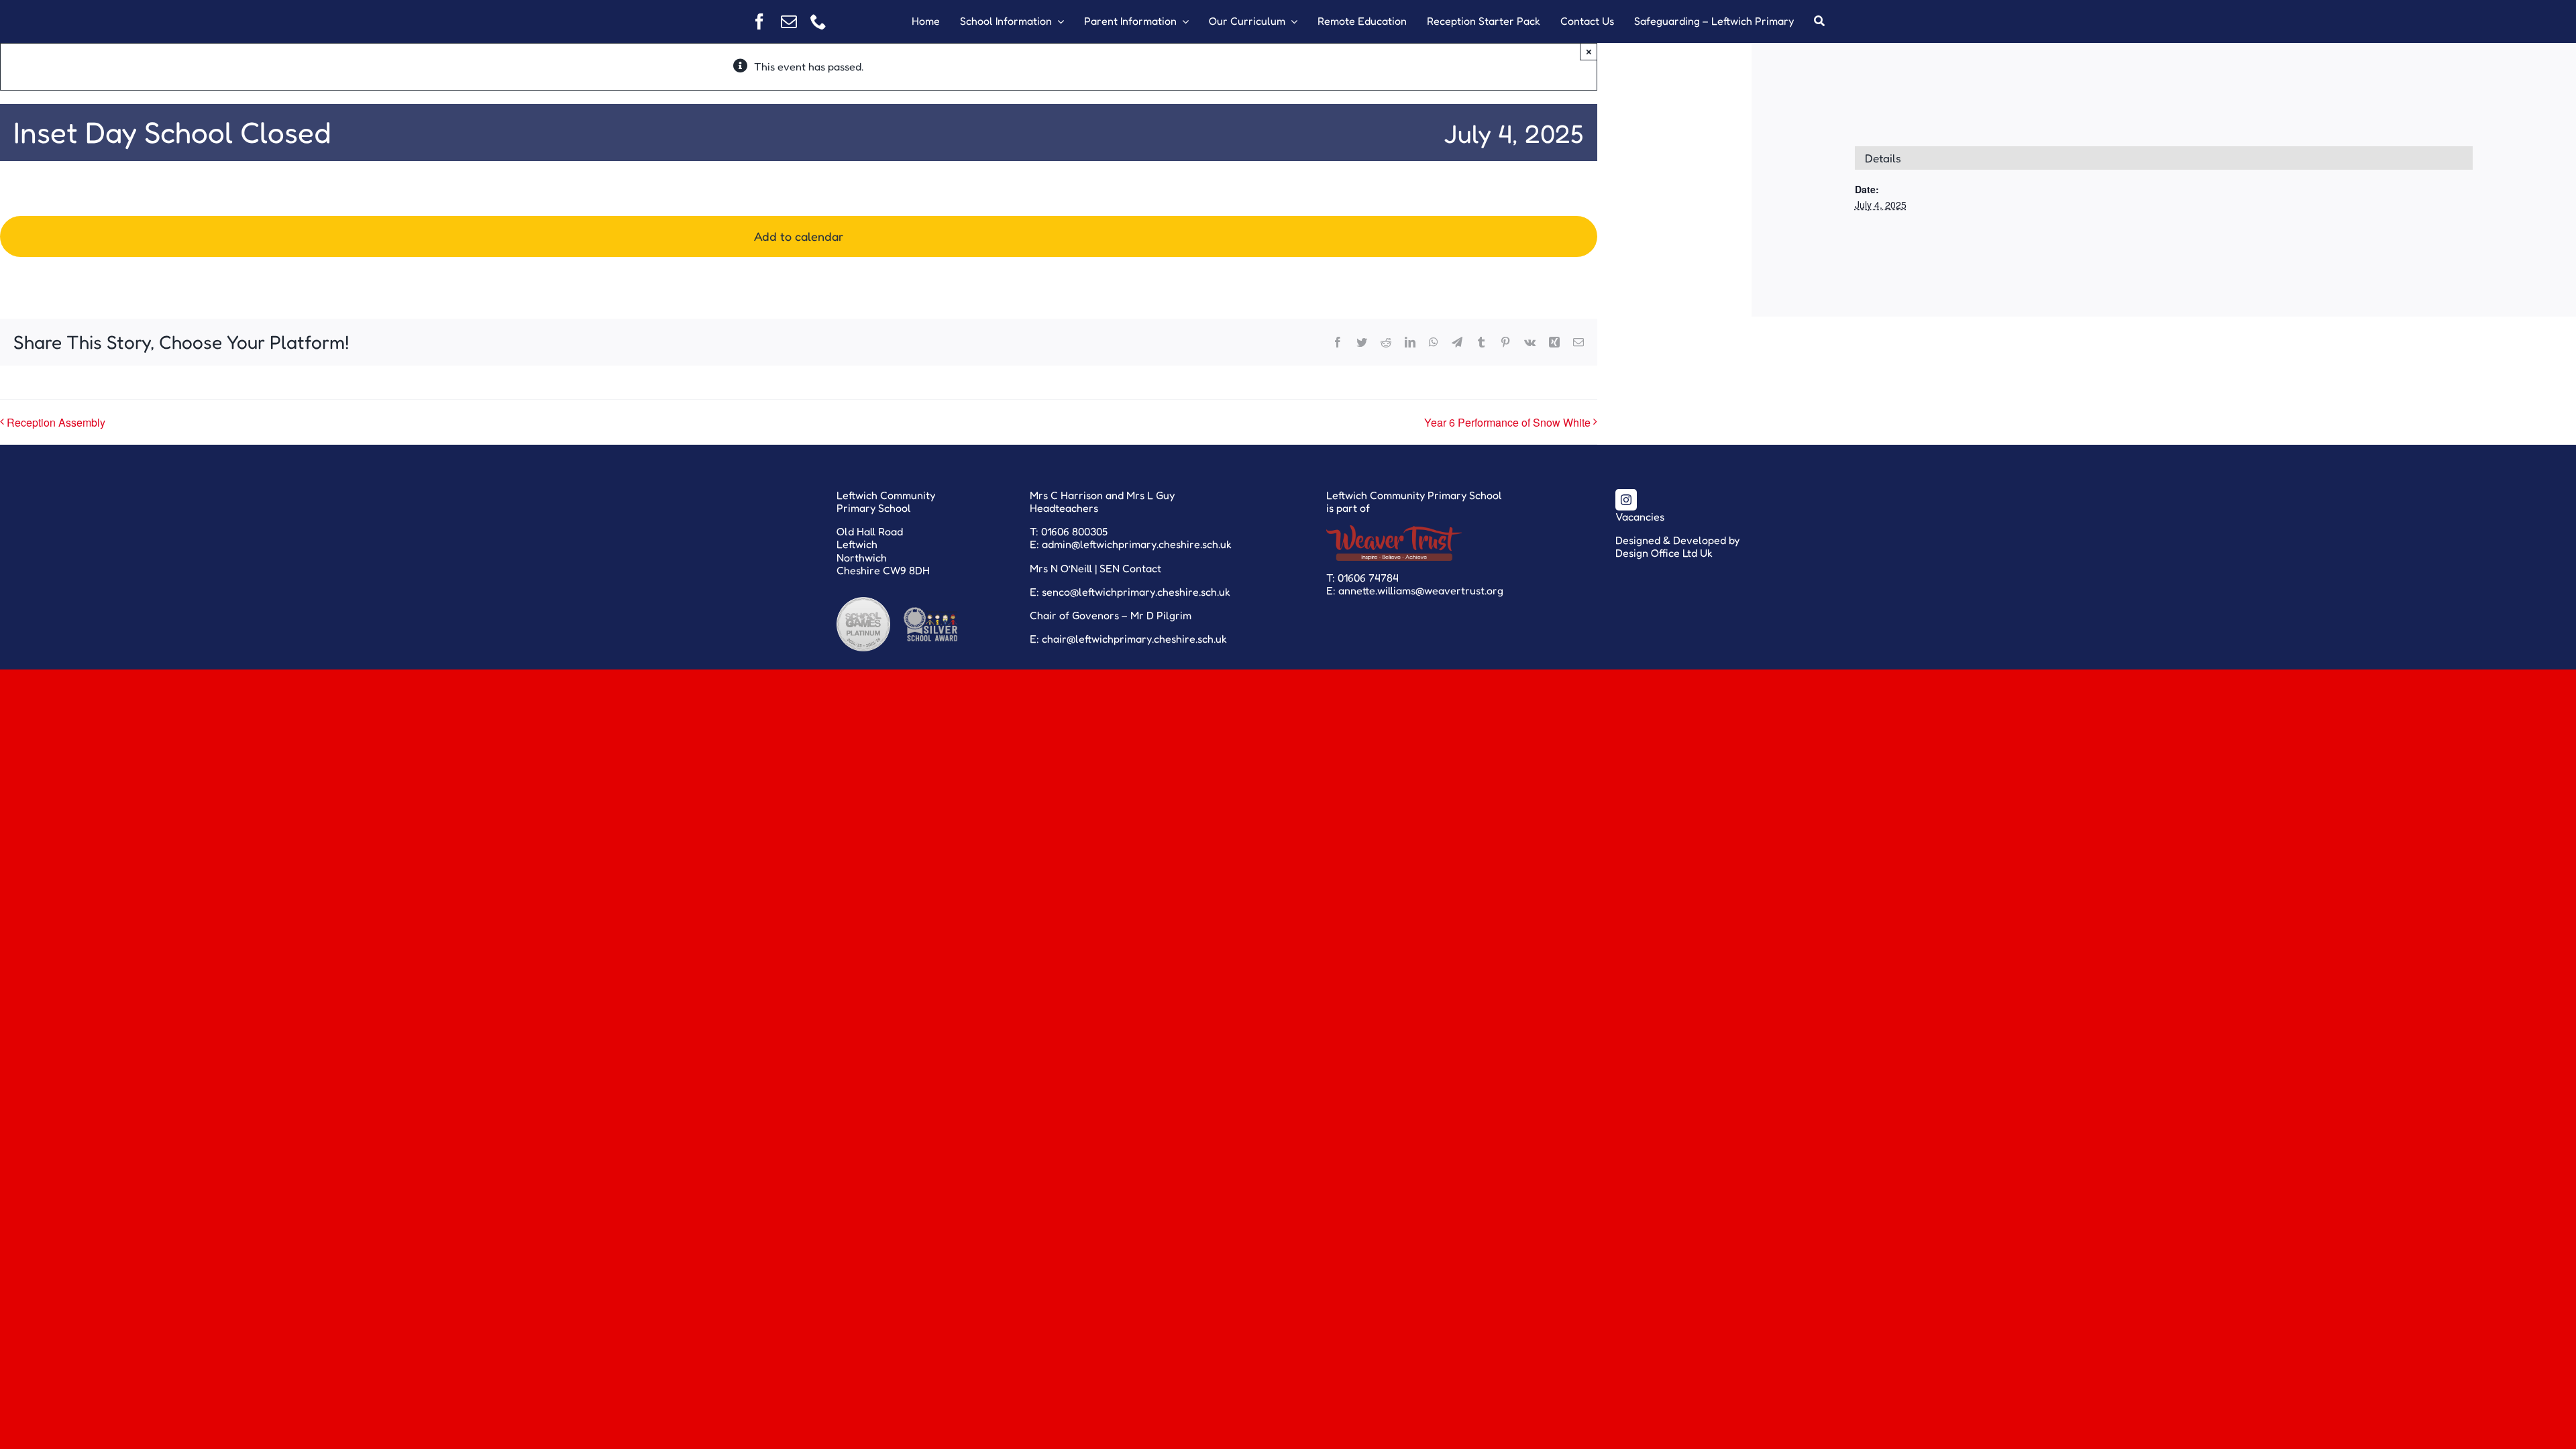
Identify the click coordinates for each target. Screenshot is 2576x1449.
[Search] (1819, 21)
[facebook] (759, 21)
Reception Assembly (56, 422)
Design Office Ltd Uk (1664, 553)
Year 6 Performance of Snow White (1507, 422)
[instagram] (1626, 500)
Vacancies (1640, 517)
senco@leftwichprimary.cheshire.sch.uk (1136, 592)
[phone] (818, 21)
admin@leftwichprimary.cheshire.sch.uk (1137, 544)
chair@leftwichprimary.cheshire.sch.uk (1134, 639)
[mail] (789, 21)
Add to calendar (799, 236)
